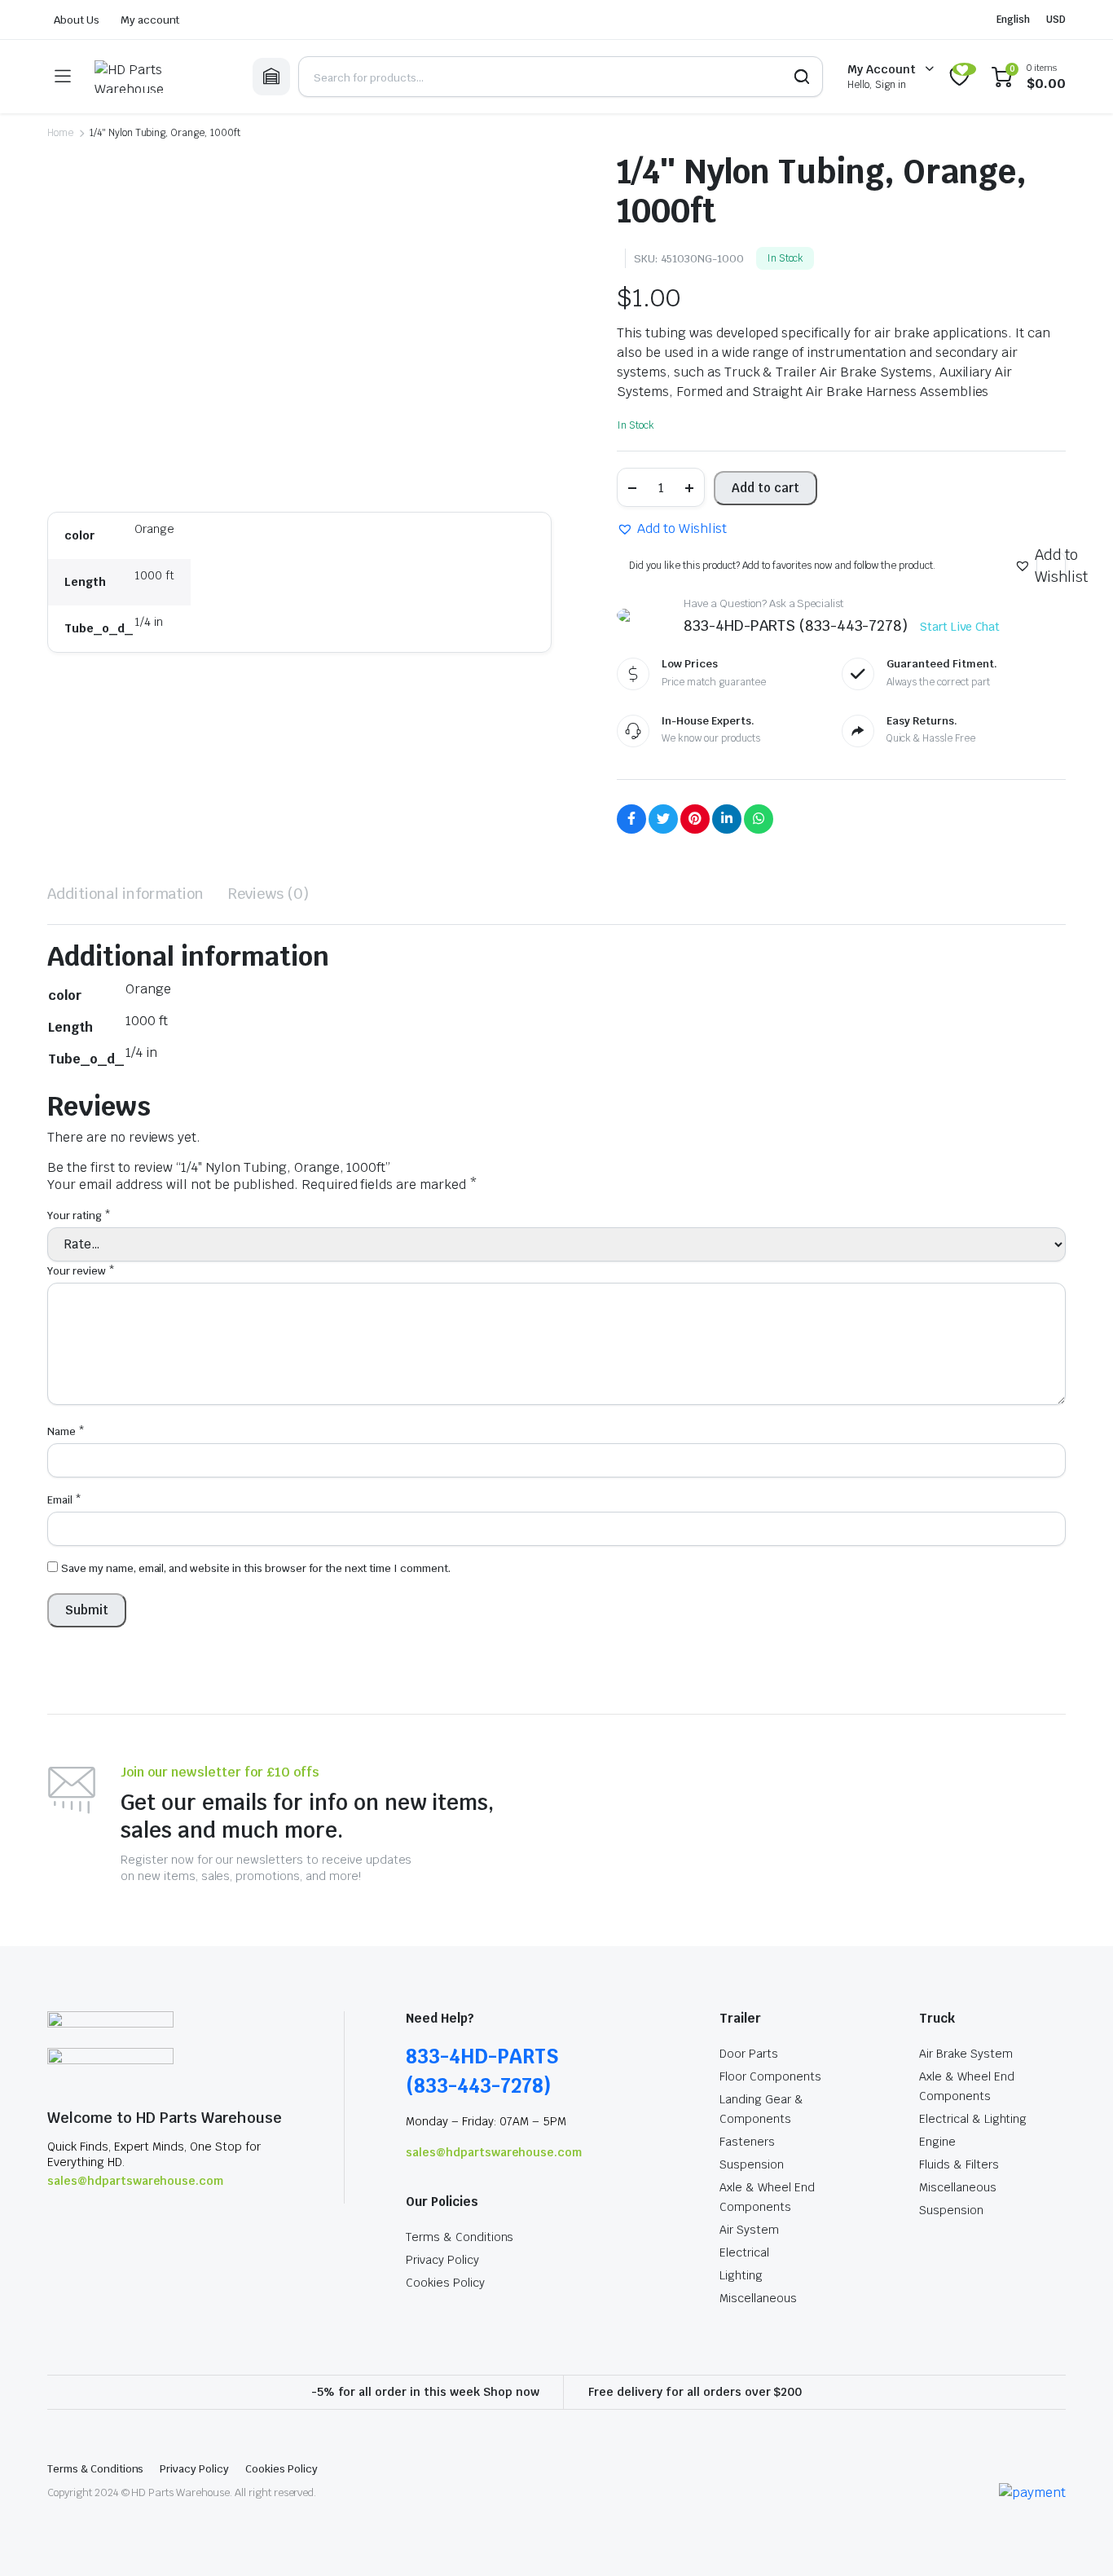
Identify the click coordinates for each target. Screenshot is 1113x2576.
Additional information (125, 894)
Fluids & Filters (959, 2164)
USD (1056, 20)
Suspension (752, 2164)
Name (66, 1431)
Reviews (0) (268, 894)
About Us (77, 20)
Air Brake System (966, 2054)
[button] (672, 529)
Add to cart (765, 488)
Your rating (79, 1215)
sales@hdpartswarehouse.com (135, 2181)
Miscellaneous (758, 2298)
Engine (937, 2142)
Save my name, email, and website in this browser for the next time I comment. (256, 1568)
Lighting (741, 2275)
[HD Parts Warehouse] (161, 77)
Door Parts (749, 2054)
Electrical (744, 2252)
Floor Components (770, 2076)
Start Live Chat (960, 627)
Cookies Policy (445, 2283)
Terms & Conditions (460, 2237)
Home (60, 133)
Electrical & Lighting (973, 2119)
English (1013, 20)
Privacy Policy (442, 2260)
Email (64, 1500)
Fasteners (747, 2142)
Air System (749, 2230)
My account (150, 20)
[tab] (125, 894)
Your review (81, 1271)
